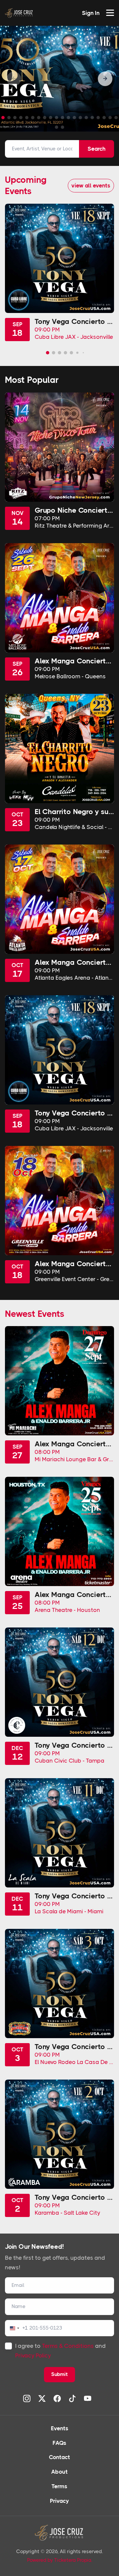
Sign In (91, 13)
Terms (59, 2486)
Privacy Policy (33, 2355)
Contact (59, 2457)
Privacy (59, 2501)
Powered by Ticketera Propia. (60, 2560)
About (59, 2472)
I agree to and (60, 2351)
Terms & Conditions (68, 2346)
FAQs (59, 2443)
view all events (91, 185)
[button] (105, 79)
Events (60, 2428)
